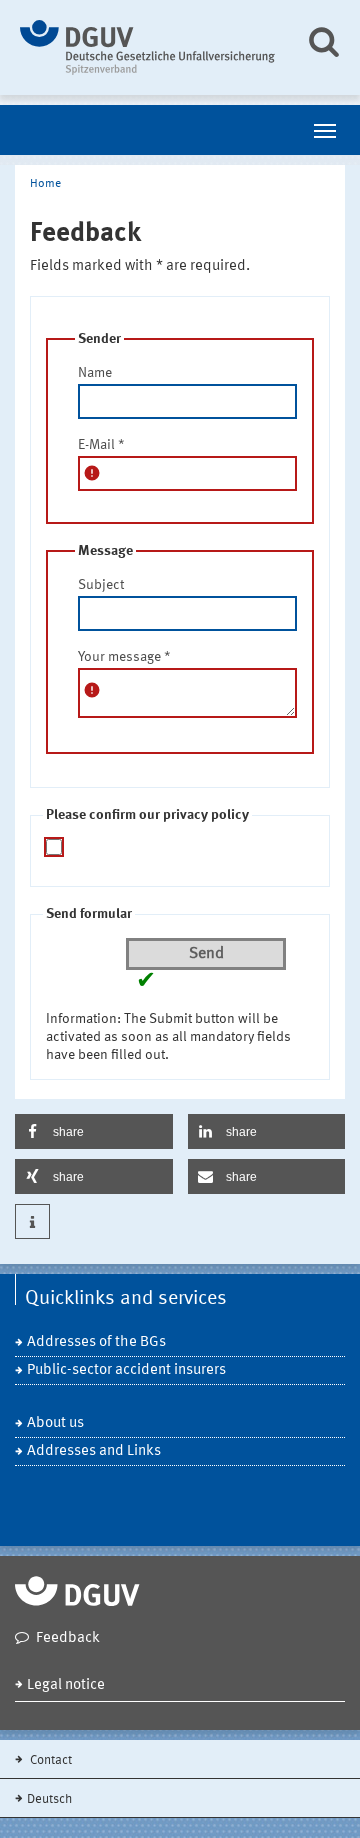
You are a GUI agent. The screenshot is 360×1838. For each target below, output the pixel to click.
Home (45, 184)
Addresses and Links (94, 1451)
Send (206, 954)
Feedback (68, 1638)
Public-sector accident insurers (126, 1370)
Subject (101, 585)
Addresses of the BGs (96, 1342)
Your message (124, 657)
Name (95, 373)
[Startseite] (147, 47)
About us (55, 1423)
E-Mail (101, 445)
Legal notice (66, 1685)
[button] (94, 1131)
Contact (49, 1760)
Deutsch (49, 1799)
